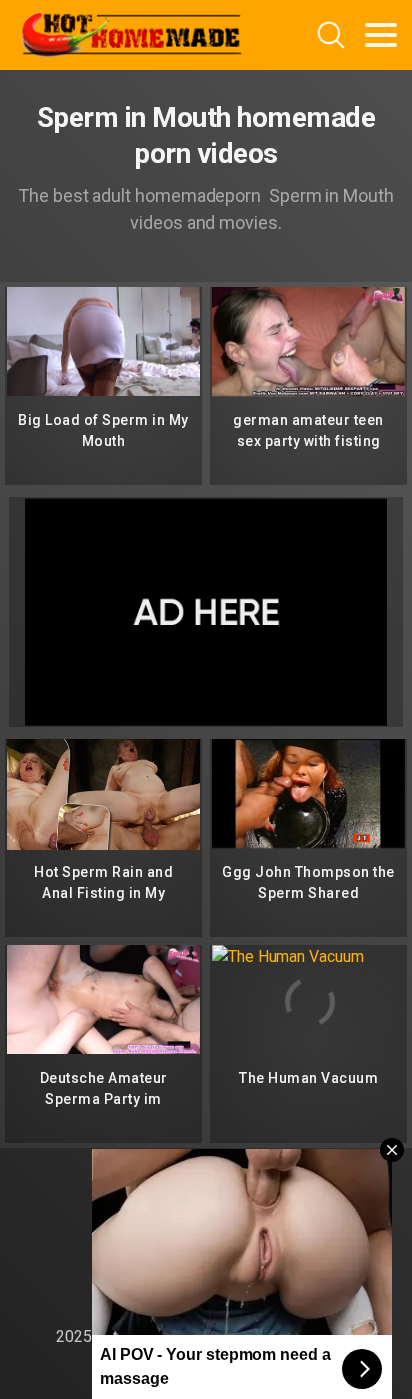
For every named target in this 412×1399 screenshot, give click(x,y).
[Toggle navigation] (381, 35)
